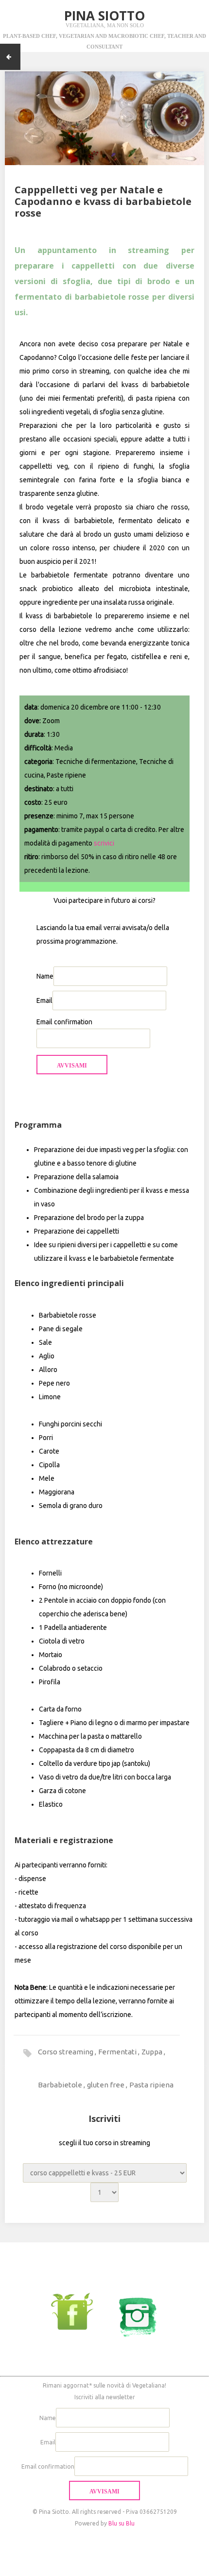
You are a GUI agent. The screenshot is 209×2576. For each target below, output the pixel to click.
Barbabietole (61, 2085)
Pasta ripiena (151, 2085)
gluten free (106, 2085)
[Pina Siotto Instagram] (132, 2311)
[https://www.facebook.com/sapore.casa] (77, 2311)
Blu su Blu (122, 2523)
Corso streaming (66, 2052)
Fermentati (118, 2052)
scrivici (104, 843)
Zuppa (153, 2052)
